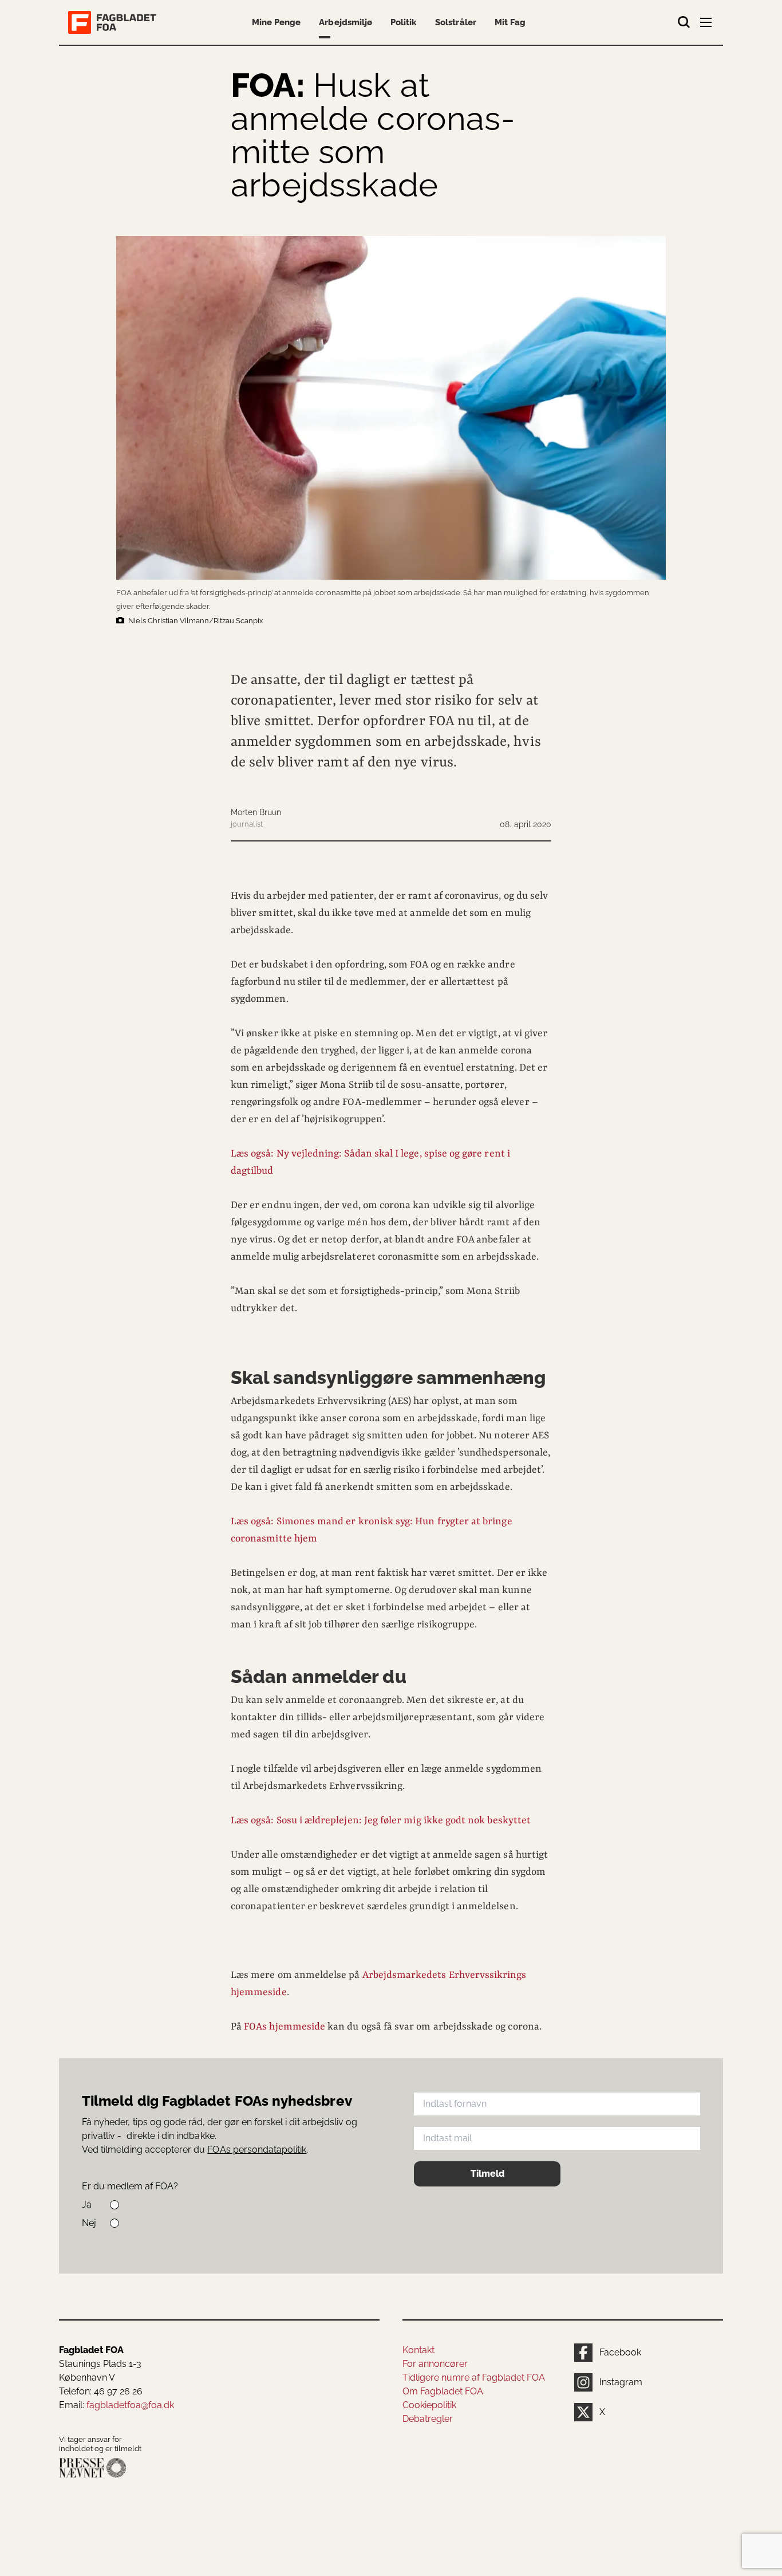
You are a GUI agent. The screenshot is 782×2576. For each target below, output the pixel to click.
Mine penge (276, 22)
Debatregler (428, 2419)
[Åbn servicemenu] (707, 25)
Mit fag (510, 22)
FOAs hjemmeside (285, 2027)
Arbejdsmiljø (345, 22)
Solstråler (455, 22)
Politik (404, 22)
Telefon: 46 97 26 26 (101, 2391)
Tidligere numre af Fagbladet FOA (474, 2378)
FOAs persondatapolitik (257, 2150)
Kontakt (418, 2350)
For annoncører (435, 2364)
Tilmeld (487, 2174)
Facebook (620, 2352)
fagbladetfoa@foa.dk (130, 2405)
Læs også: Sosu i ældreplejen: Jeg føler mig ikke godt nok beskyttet (381, 1820)
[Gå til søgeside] (684, 22)
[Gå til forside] (114, 22)
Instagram (621, 2382)
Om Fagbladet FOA (443, 2391)
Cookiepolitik (429, 2405)
